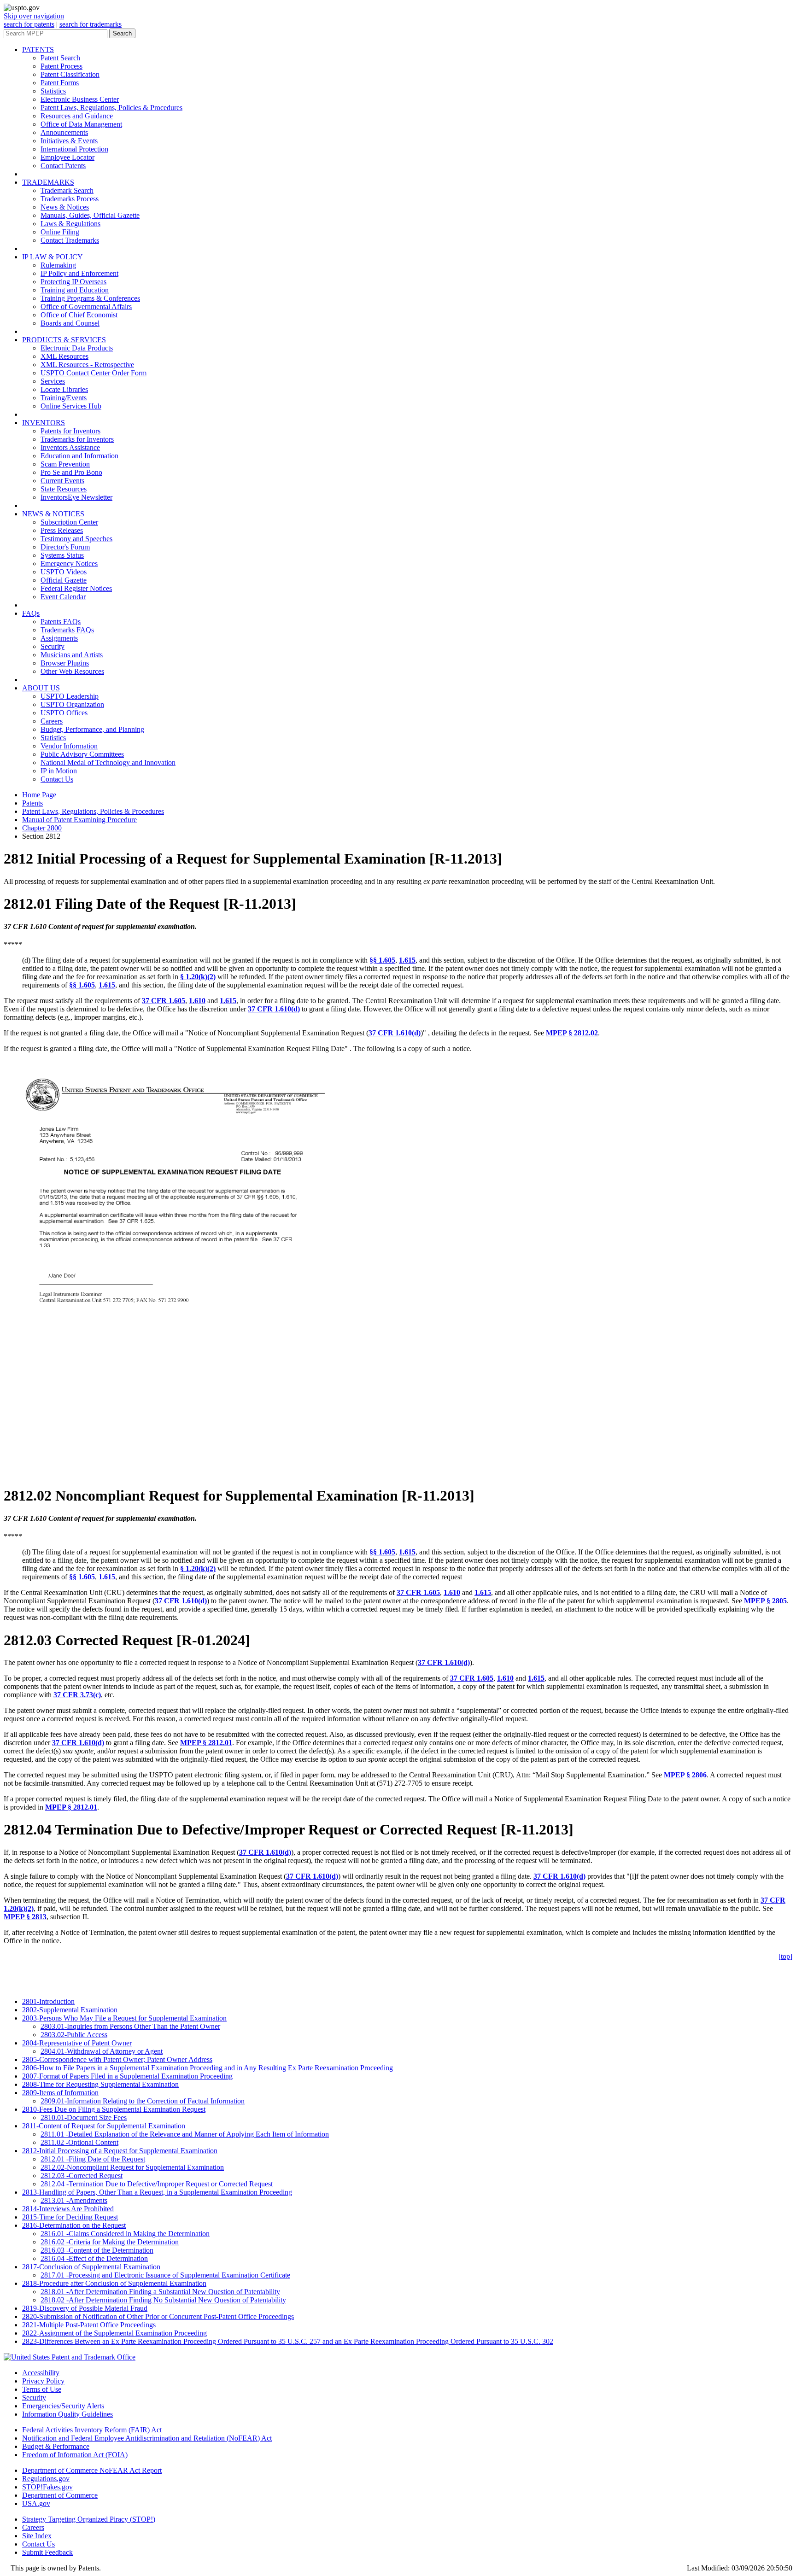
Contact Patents (63, 166)
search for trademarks (91, 24)
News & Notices (65, 207)
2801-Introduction (48, 2001)
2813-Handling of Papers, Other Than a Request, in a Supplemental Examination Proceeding (157, 2192)
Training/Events (64, 398)
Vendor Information (69, 746)
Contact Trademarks (70, 240)
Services (53, 381)
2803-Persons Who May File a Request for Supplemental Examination (124, 2018)
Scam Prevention (65, 464)
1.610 (197, 1001)
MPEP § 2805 (765, 1601)
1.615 (407, 960)
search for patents (29, 24)
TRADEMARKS (48, 182)
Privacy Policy (43, 2381)
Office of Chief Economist (79, 315)
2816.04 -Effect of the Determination (94, 2258)
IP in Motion (59, 771)
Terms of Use (42, 2389)
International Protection (74, 149)
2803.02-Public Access (74, 2035)
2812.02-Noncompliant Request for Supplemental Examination (132, 2167)
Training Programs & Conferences (90, 298)
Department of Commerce (60, 2495)
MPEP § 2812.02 (572, 1033)
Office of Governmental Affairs (86, 307)
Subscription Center (69, 522)
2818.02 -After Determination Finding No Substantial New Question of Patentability (163, 2300)
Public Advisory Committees (82, 754)
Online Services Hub (71, 406)
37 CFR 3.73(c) (77, 1695)
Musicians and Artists (72, 655)
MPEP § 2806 (685, 1775)
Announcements (64, 132)
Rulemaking (58, 265)
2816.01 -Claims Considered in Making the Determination (125, 2234)
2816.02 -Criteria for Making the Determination (110, 2242)
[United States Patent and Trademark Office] (70, 2357)
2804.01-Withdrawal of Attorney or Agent (102, 2051)
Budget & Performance (56, 2446)
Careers (52, 721)
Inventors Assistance (70, 447)
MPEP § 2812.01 (206, 1743)
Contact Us (57, 779)
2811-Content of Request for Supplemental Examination (104, 2126)
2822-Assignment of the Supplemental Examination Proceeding (114, 2333)
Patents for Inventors (70, 431)
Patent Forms (60, 83)
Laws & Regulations (70, 224)
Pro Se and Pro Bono (71, 472)
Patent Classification (70, 74)
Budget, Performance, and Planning (92, 729)
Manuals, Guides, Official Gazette (90, 215)
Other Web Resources (72, 671)
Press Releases (62, 530)
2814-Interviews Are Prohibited (68, 2209)
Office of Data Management (81, 124)
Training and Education (75, 290)
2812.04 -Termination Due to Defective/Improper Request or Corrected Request (157, 2184)
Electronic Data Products (77, 348)
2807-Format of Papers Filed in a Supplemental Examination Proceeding (127, 2076)
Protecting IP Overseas (73, 282)
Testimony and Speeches (76, 539)
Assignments (59, 638)
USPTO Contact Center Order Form (94, 373)
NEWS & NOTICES (53, 514)
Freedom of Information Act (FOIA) (75, 2455)
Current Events (62, 481)
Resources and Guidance (77, 116)
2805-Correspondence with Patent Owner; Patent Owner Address (117, 2059)
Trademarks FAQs (67, 630)
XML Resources (64, 356)
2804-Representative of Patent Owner (77, 2043)
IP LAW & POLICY (53, 257)
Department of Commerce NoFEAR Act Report (92, 2470)
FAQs (31, 613)
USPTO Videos (64, 572)
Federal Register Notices (76, 588)
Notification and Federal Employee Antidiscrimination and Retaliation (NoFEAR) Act (147, 2438)
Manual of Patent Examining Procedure (79, 820)
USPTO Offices (64, 713)
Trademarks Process (70, 199)
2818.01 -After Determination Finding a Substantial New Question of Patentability (160, 2292)
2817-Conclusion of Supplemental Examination (91, 2267)
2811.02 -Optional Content (79, 2142)
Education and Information (79, 456)
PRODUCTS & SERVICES (64, 340)
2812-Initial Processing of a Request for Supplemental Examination (120, 2151)
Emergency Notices (69, 564)
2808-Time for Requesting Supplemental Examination (100, 2084)
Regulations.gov (46, 2479)
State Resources (64, 489)
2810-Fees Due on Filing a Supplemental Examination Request (114, 2109)
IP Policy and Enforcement (79, 273)
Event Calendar (63, 597)
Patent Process (61, 66)
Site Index (37, 2536)
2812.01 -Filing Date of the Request (93, 2159)
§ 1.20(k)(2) (198, 977)
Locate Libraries (64, 389)
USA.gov (36, 2503)
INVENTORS (44, 423)
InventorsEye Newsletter (76, 497)
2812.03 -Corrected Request (82, 2176)
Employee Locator (67, 157)
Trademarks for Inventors (77, 439)
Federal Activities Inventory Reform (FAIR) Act (92, 2430)
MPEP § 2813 (25, 1917)
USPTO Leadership (70, 696)
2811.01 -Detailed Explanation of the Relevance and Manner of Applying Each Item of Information (185, 2134)
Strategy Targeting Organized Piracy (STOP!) (89, 2519)
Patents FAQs (61, 622)
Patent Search (60, 58)
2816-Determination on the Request (74, 2225)
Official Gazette (64, 580)
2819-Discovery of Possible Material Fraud (85, 2308)
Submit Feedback (47, 2552)
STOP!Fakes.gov (47, 2487)
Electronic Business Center (80, 99)
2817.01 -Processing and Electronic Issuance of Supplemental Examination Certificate (165, 2275)
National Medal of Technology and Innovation (108, 762)
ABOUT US (41, 688)
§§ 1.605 (382, 960)
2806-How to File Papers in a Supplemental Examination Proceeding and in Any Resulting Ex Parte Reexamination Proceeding (208, 2068)
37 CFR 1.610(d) (274, 1009)
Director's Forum (65, 547)
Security (53, 646)
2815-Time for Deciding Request (70, 2217)
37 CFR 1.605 (164, 1001)
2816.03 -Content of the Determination (97, 2250)
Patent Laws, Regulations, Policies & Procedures (111, 108)
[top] (785, 1956)
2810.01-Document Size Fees (84, 2117)
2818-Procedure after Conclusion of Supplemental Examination (114, 2283)
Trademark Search (67, 190)
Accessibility (41, 2373)
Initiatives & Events (69, 141)
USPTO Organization (72, 704)
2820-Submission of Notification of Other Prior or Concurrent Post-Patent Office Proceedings (158, 2316)
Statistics (53, 91)
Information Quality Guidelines (67, 2414)
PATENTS (38, 50)
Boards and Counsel (70, 323)
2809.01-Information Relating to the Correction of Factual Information (143, 2101)
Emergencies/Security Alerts (63, 2406)
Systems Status (62, 555)
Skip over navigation (34, 16)
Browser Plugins (65, 663)
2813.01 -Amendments (74, 2200)
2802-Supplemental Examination (70, 2010)
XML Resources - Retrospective (87, 365)
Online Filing (60, 232)
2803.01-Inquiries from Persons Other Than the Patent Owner (130, 2026)
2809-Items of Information (60, 2093)
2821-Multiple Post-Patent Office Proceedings (89, 2325)
